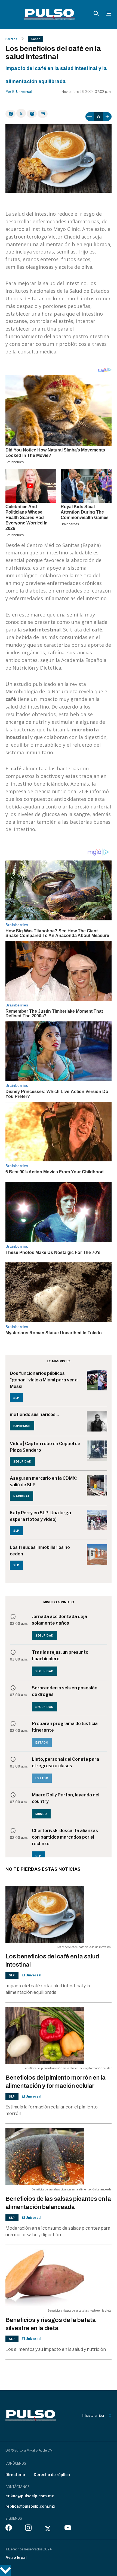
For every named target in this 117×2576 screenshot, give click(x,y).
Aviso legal (16, 2557)
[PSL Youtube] (68, 2529)
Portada (11, 39)
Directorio (15, 2475)
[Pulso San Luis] (49, 14)
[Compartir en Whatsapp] (32, 114)
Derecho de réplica (52, 2475)
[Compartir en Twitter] (21, 113)
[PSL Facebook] (9, 2529)
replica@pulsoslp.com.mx (30, 2506)
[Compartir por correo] (43, 114)
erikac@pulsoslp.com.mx (30, 2496)
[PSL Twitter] (48, 2529)
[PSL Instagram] (28, 2529)
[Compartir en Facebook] (10, 114)
